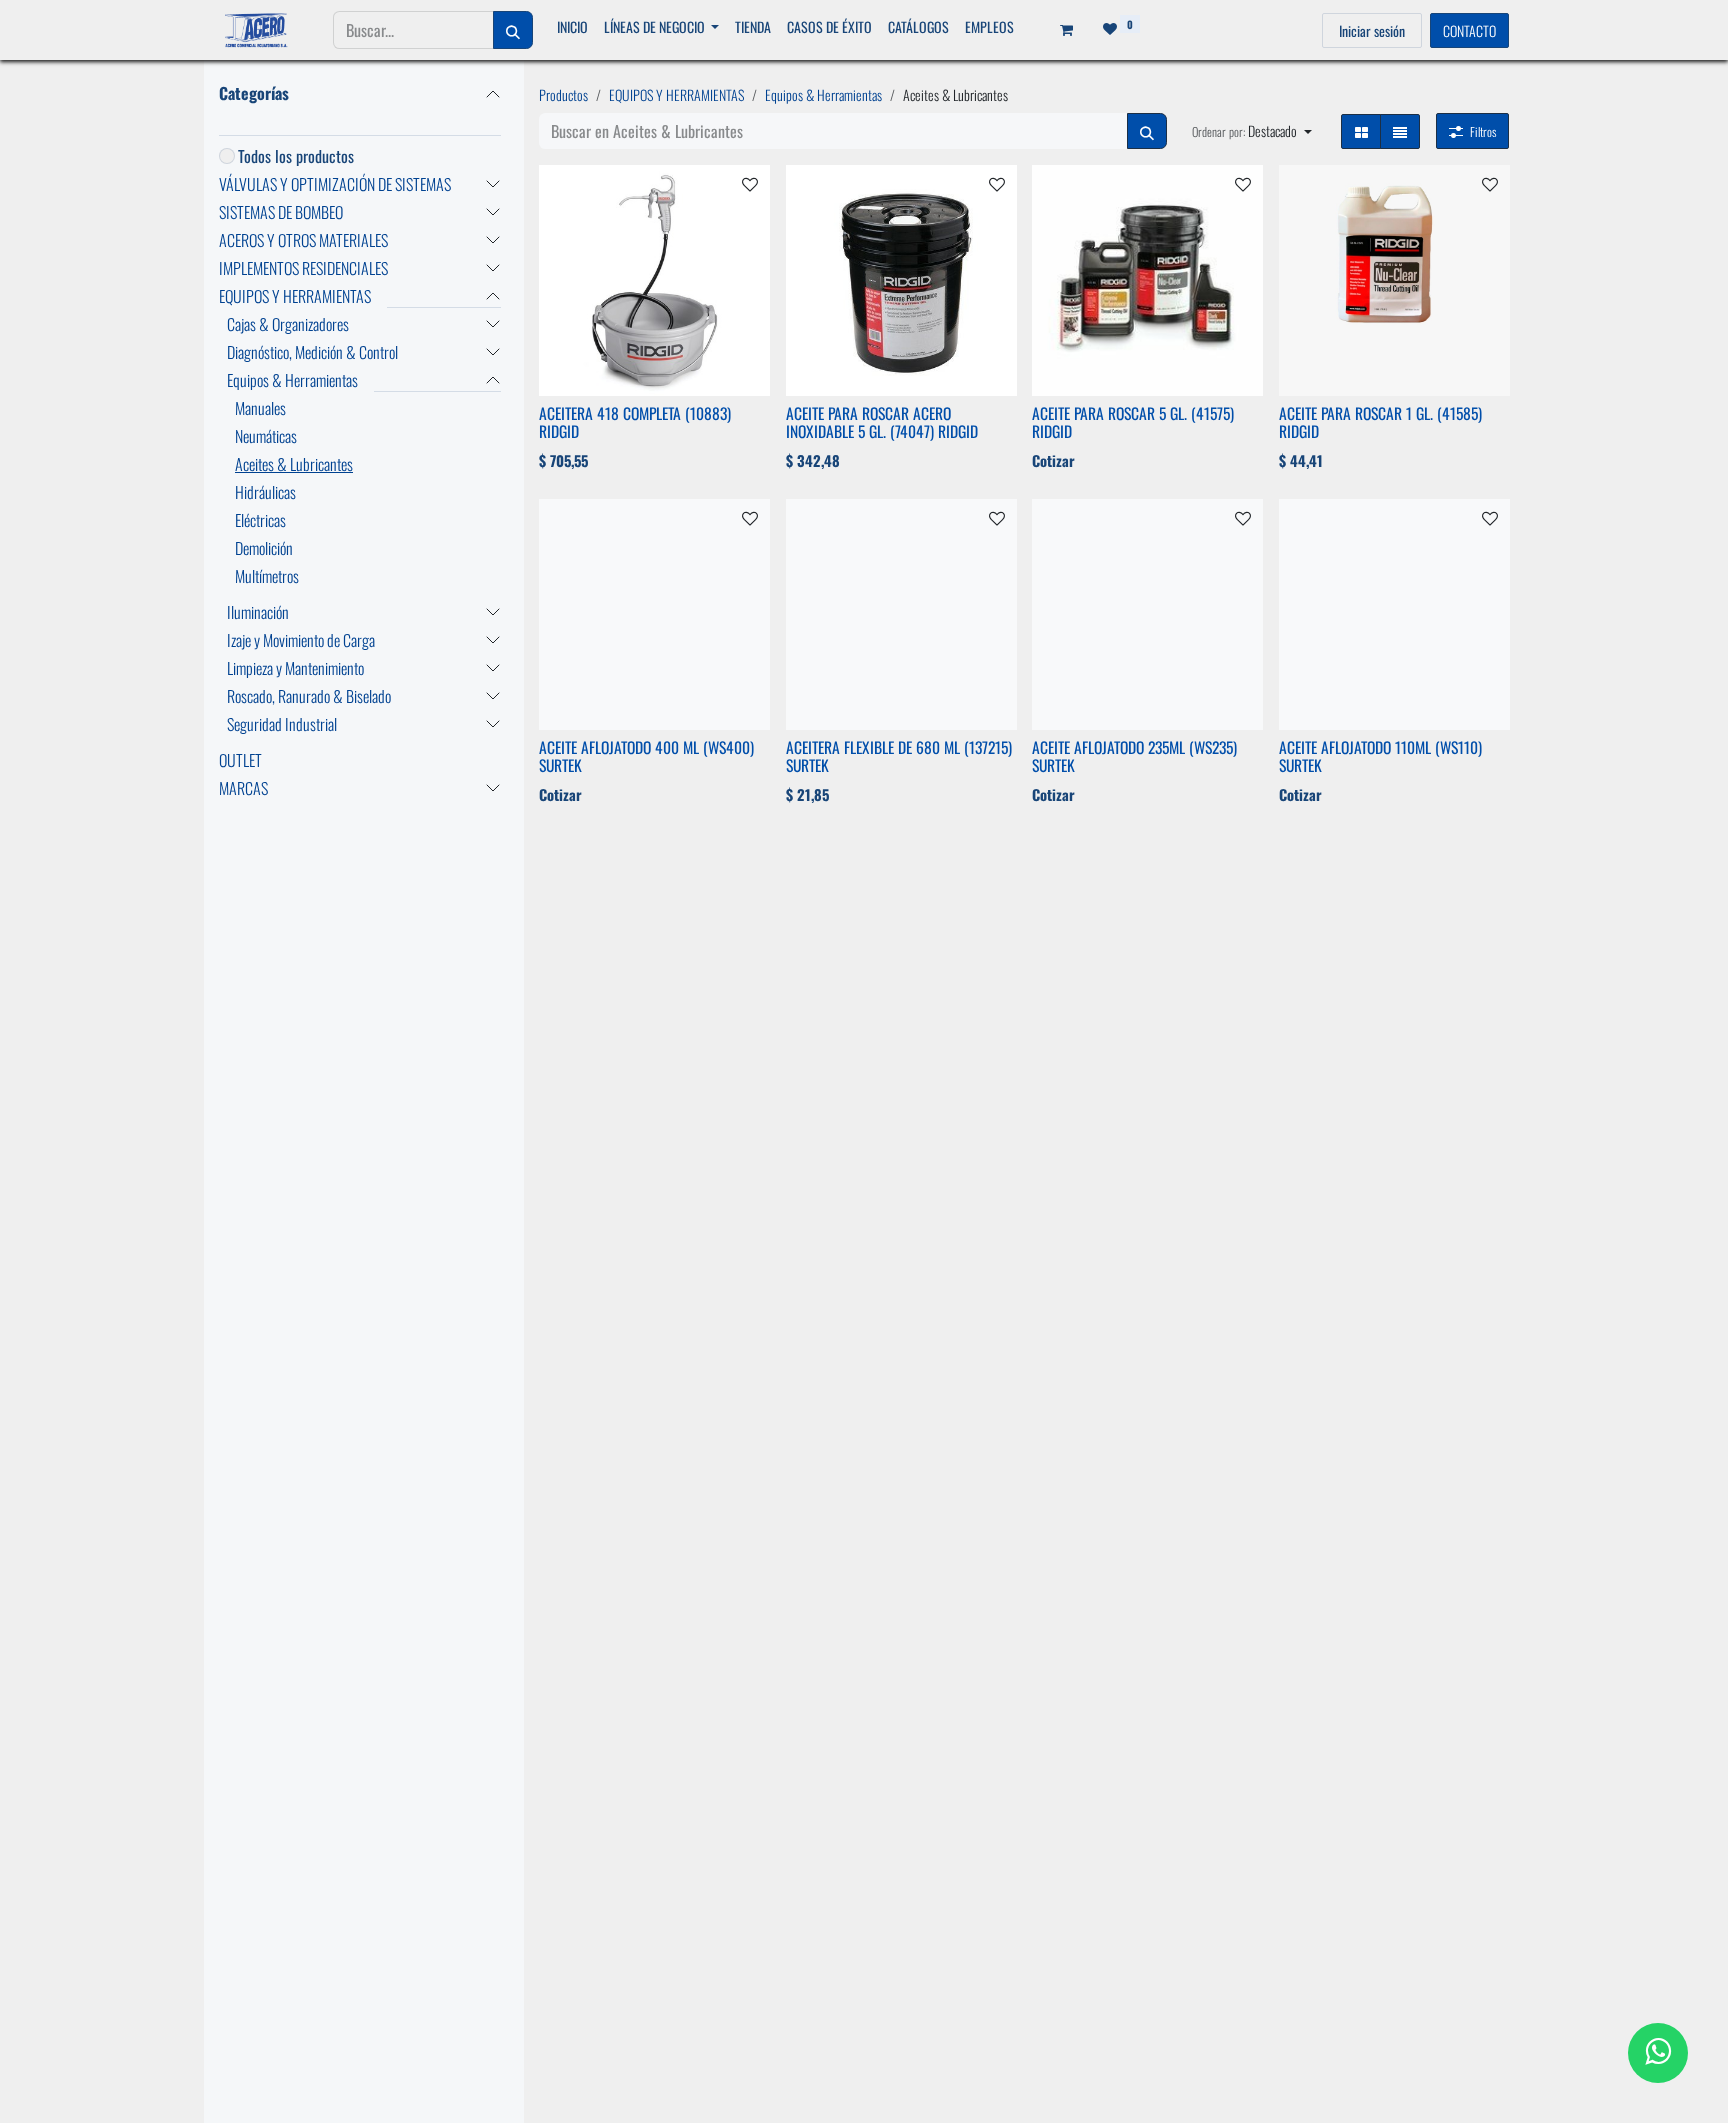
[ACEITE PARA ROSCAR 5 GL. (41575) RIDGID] (1147, 280)
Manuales (260, 408)
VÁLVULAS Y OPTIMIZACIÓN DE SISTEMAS (335, 184)
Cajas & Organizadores (288, 324)
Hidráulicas (265, 492)
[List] (1400, 131)
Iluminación (258, 612)
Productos (563, 94)
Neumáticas (266, 436)
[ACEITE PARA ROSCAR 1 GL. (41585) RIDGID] (1394, 280)
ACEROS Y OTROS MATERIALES (303, 240)
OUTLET (240, 760)
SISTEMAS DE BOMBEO (281, 212)
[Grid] (1361, 131)
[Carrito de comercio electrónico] (1060, 30)
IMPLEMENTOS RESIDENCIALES (303, 268)
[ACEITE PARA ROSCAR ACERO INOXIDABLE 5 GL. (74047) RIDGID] (901, 280)
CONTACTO (1469, 30)
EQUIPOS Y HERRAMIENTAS (295, 296)
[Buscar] (513, 30)
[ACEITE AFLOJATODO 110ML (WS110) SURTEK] (1394, 614)
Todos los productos (296, 156)
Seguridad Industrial (282, 724)
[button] (1252, 130)
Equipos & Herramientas (292, 380)
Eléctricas (260, 520)
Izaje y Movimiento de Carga (301, 640)
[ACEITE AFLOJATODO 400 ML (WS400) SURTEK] (654, 614)
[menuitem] (572, 26)
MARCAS (243, 788)
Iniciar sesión (1372, 30)
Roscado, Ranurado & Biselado (309, 696)
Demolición (264, 548)
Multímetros (267, 576)
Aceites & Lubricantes (294, 464)
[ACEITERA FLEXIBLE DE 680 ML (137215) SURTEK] (901, 614)
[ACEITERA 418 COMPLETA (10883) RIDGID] (654, 280)
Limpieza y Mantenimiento (295, 668)
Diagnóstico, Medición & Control (312, 352)
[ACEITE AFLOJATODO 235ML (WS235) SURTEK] (1147, 614)
